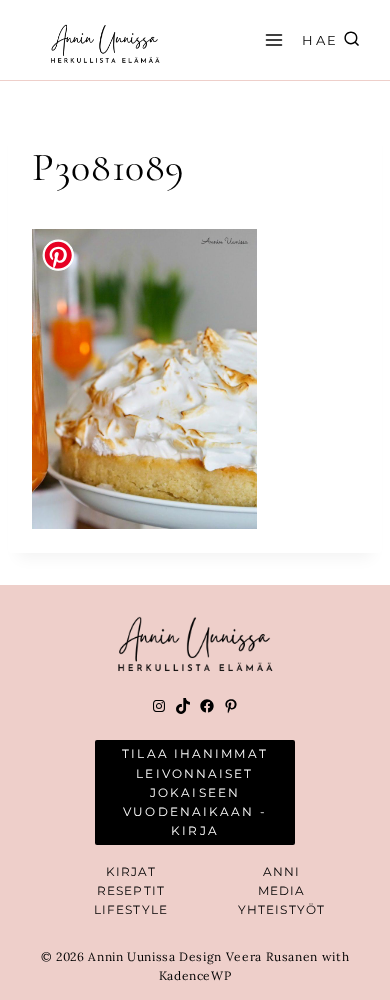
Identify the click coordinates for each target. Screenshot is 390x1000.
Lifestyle (131, 909)
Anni (281, 871)
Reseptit (131, 890)
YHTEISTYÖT (281, 909)
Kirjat (131, 871)
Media (282, 890)
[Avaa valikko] (271, 39)
